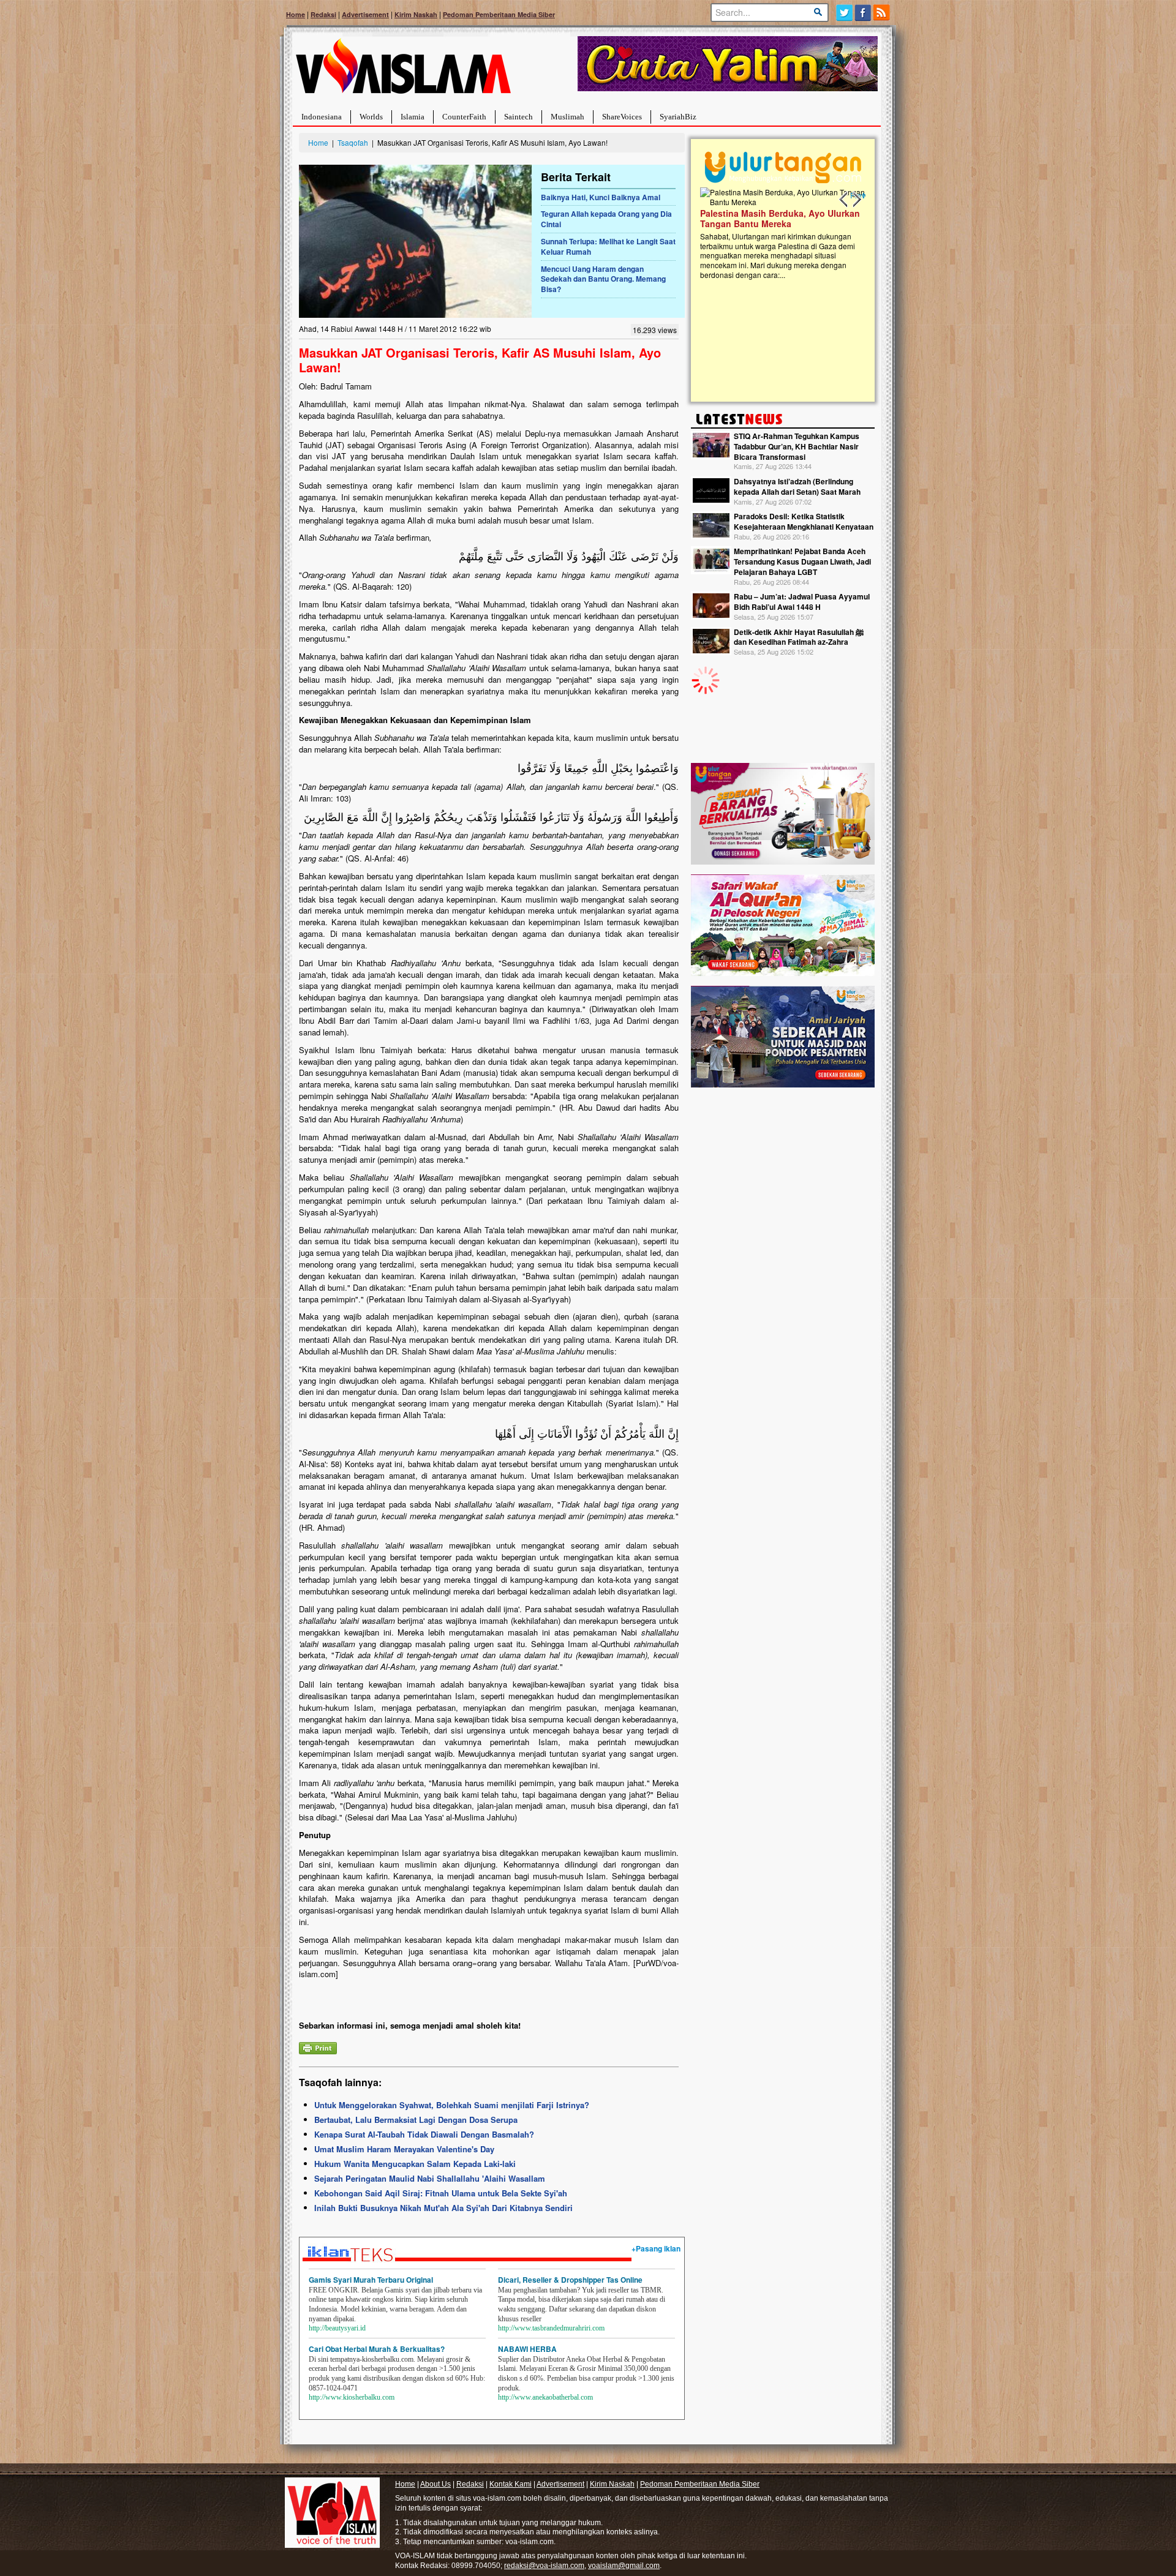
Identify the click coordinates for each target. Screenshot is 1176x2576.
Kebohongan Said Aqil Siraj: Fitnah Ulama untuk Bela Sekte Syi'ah (441, 2193)
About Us (435, 2484)
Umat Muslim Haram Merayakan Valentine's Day (404, 2149)
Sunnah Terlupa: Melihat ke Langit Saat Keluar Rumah (608, 246)
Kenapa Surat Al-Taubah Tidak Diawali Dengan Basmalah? (424, 2134)
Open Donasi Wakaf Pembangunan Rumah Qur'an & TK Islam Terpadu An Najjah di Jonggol (779, 233)
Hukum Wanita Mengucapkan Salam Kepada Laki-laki (415, 2164)
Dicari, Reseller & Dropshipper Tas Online (570, 2280)
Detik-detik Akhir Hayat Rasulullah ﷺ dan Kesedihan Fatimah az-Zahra (799, 637)
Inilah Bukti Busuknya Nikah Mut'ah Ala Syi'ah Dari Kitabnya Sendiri (443, 2208)
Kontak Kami (511, 2484)
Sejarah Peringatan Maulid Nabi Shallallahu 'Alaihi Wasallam (430, 2178)
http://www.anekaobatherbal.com (545, 2397)
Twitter (844, 13)
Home (296, 14)
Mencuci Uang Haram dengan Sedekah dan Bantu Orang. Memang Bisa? (603, 279)
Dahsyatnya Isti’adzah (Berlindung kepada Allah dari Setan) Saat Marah (797, 486)
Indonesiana (322, 117)
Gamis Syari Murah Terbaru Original (371, 2280)
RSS (882, 13)
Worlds (371, 117)
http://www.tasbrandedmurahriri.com (551, 2328)
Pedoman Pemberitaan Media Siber (499, 14)
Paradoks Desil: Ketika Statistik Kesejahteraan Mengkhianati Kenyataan (804, 521)
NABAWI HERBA (527, 2349)
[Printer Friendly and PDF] (318, 2047)
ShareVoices (622, 117)
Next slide (856, 200)
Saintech (518, 117)
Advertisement (365, 14)
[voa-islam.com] (403, 71)
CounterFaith (464, 117)
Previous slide (844, 200)
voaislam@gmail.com (624, 2566)
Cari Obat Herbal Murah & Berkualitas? (377, 2349)
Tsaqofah (353, 142)
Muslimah (567, 117)
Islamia (413, 117)
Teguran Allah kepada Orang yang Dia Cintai (606, 219)
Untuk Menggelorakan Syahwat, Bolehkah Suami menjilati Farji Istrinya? (452, 2105)
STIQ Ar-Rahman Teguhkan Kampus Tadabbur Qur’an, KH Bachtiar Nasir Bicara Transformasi (797, 446)
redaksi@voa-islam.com (544, 2566)
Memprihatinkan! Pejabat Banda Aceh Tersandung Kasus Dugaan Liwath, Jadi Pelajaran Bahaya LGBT (802, 561)
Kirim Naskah (416, 14)
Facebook (863, 13)
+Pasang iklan (656, 2248)
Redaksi (323, 14)
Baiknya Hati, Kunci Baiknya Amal (601, 197)
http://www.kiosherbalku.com (352, 2397)
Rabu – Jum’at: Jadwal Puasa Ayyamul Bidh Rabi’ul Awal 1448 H (802, 602)
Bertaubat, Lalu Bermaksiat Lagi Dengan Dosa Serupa (416, 2120)
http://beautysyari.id (337, 2328)
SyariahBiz (678, 117)
